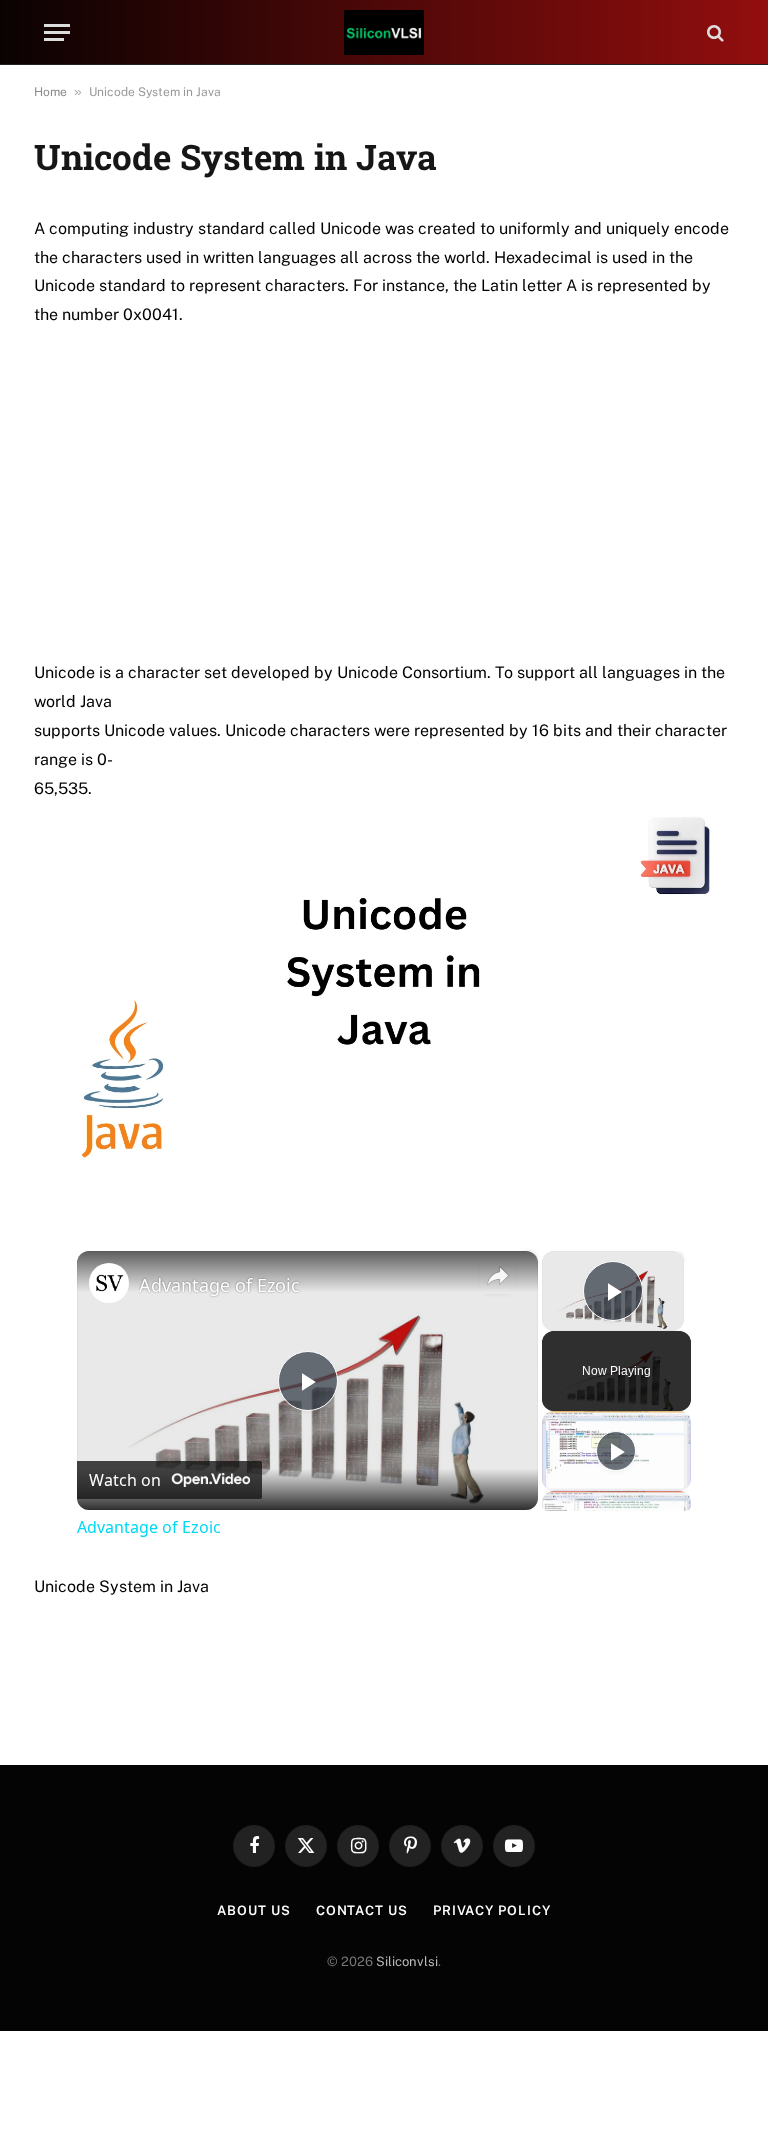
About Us (253, 1910)
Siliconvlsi (407, 1961)
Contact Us (362, 1910)
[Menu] (57, 32)
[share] (498, 1277)
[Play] (616, 1451)
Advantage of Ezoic (219, 1285)
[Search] (713, 32)
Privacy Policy (492, 1910)
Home (50, 92)
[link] (109, 1283)
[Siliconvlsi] (384, 32)
